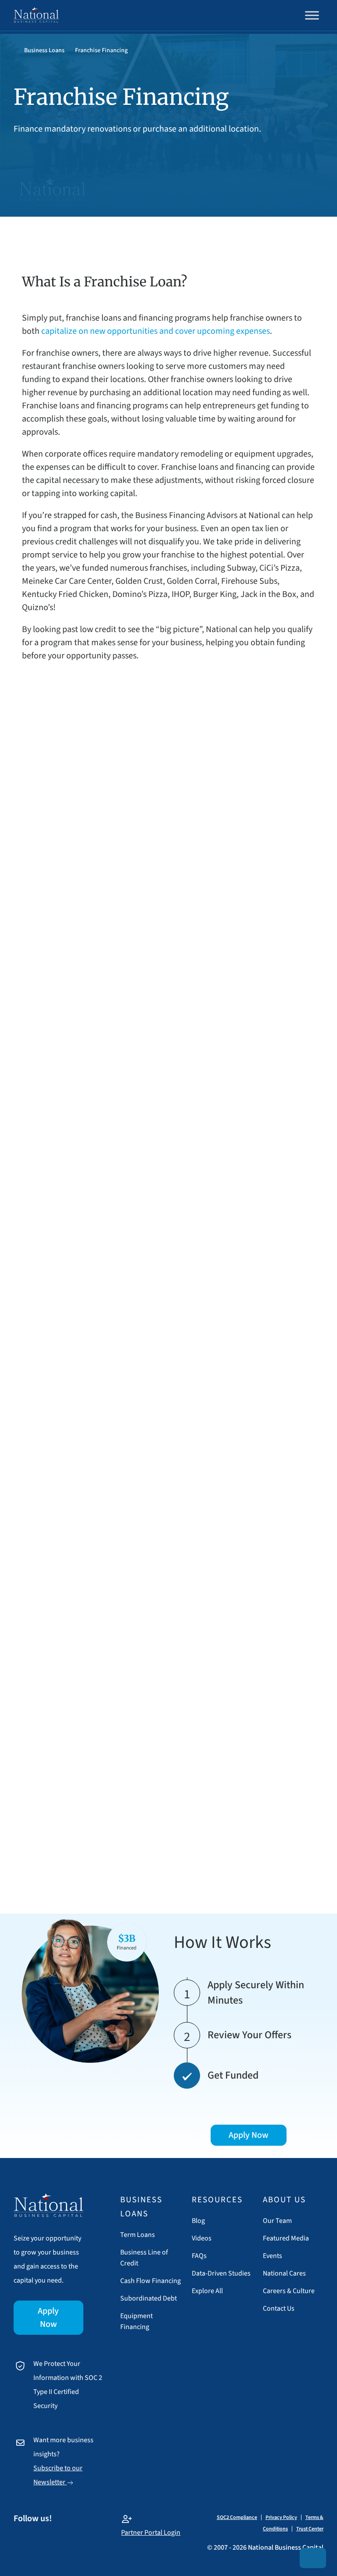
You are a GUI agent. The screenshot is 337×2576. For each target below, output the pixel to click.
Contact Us (279, 2308)
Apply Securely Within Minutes (256, 1993)
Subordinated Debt (149, 2298)
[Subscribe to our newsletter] (313, 2558)
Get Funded (233, 2075)
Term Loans (138, 2235)
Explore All (207, 2291)
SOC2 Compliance (237, 2517)
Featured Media (286, 2238)
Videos (202, 2238)
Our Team (277, 2221)
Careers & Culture (289, 2291)
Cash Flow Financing (151, 2281)
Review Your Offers (249, 2035)
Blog (198, 2221)
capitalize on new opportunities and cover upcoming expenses (155, 331)
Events (272, 2256)
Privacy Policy (281, 2517)
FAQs (199, 2256)
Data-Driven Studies (221, 2273)
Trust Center (310, 2529)
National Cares (284, 2273)
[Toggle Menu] (312, 15)
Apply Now (48, 2318)
